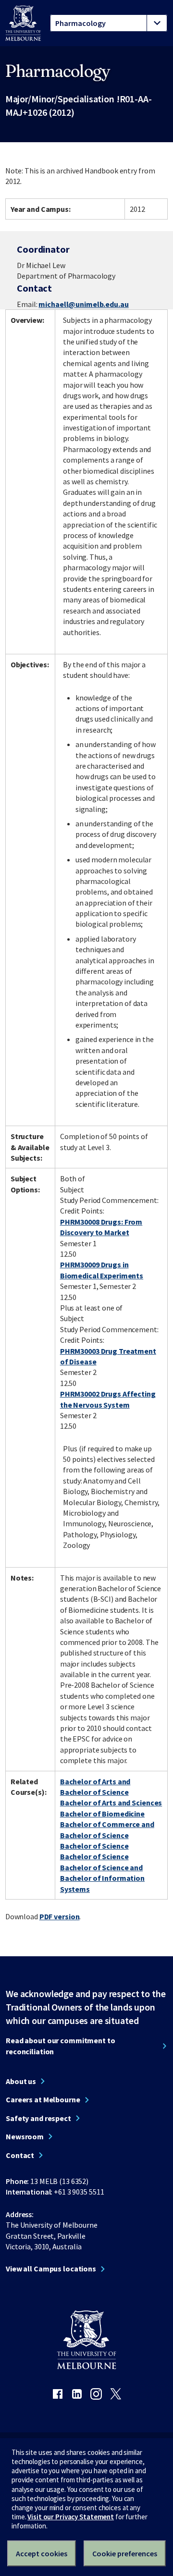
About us (21, 2081)
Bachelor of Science (94, 1846)
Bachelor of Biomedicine (102, 1814)
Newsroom (25, 2136)
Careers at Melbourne (43, 2099)
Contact (20, 2155)
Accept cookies (42, 2553)
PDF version (60, 1916)
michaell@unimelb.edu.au (83, 304)
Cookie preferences (125, 2553)
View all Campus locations (51, 2269)
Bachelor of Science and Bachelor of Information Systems (102, 1878)
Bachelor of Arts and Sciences (111, 1803)
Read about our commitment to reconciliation (61, 2046)
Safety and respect (38, 2118)
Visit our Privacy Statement (71, 2517)
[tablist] (109, 23)
